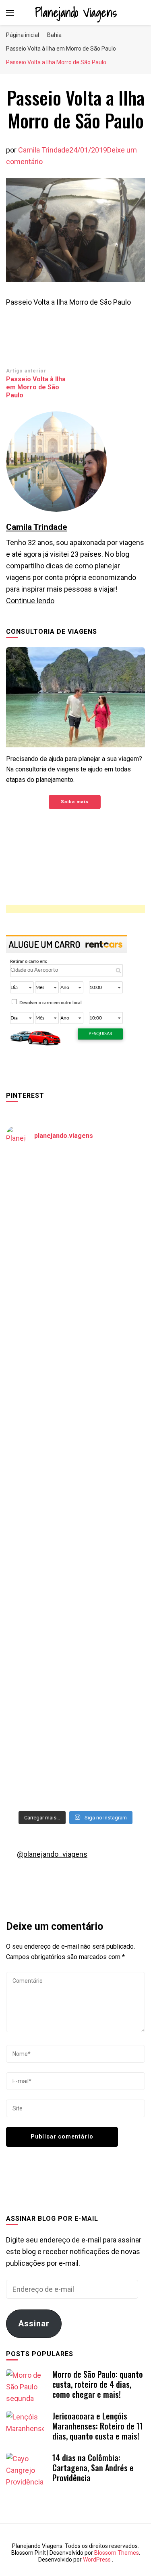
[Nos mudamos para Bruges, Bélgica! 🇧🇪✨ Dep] (75, 1276)
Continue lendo (30, 601)
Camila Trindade (44, 150)
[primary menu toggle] (10, 13)
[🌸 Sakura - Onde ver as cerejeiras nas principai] (75, 1194)
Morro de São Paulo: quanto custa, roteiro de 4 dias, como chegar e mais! (98, 2384)
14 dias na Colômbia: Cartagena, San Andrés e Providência (93, 2468)
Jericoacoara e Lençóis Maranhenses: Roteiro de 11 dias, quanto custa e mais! (98, 2426)
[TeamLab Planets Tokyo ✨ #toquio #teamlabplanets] (75, 1521)
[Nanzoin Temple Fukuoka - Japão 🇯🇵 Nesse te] (75, 1602)
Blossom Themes (117, 2553)
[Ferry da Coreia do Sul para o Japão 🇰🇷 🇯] (75, 1357)
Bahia (54, 35)
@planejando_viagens (52, 1854)
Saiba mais (75, 802)
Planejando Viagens (76, 12)
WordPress (97, 2560)
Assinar (34, 2324)
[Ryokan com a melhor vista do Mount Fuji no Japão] (75, 1439)
